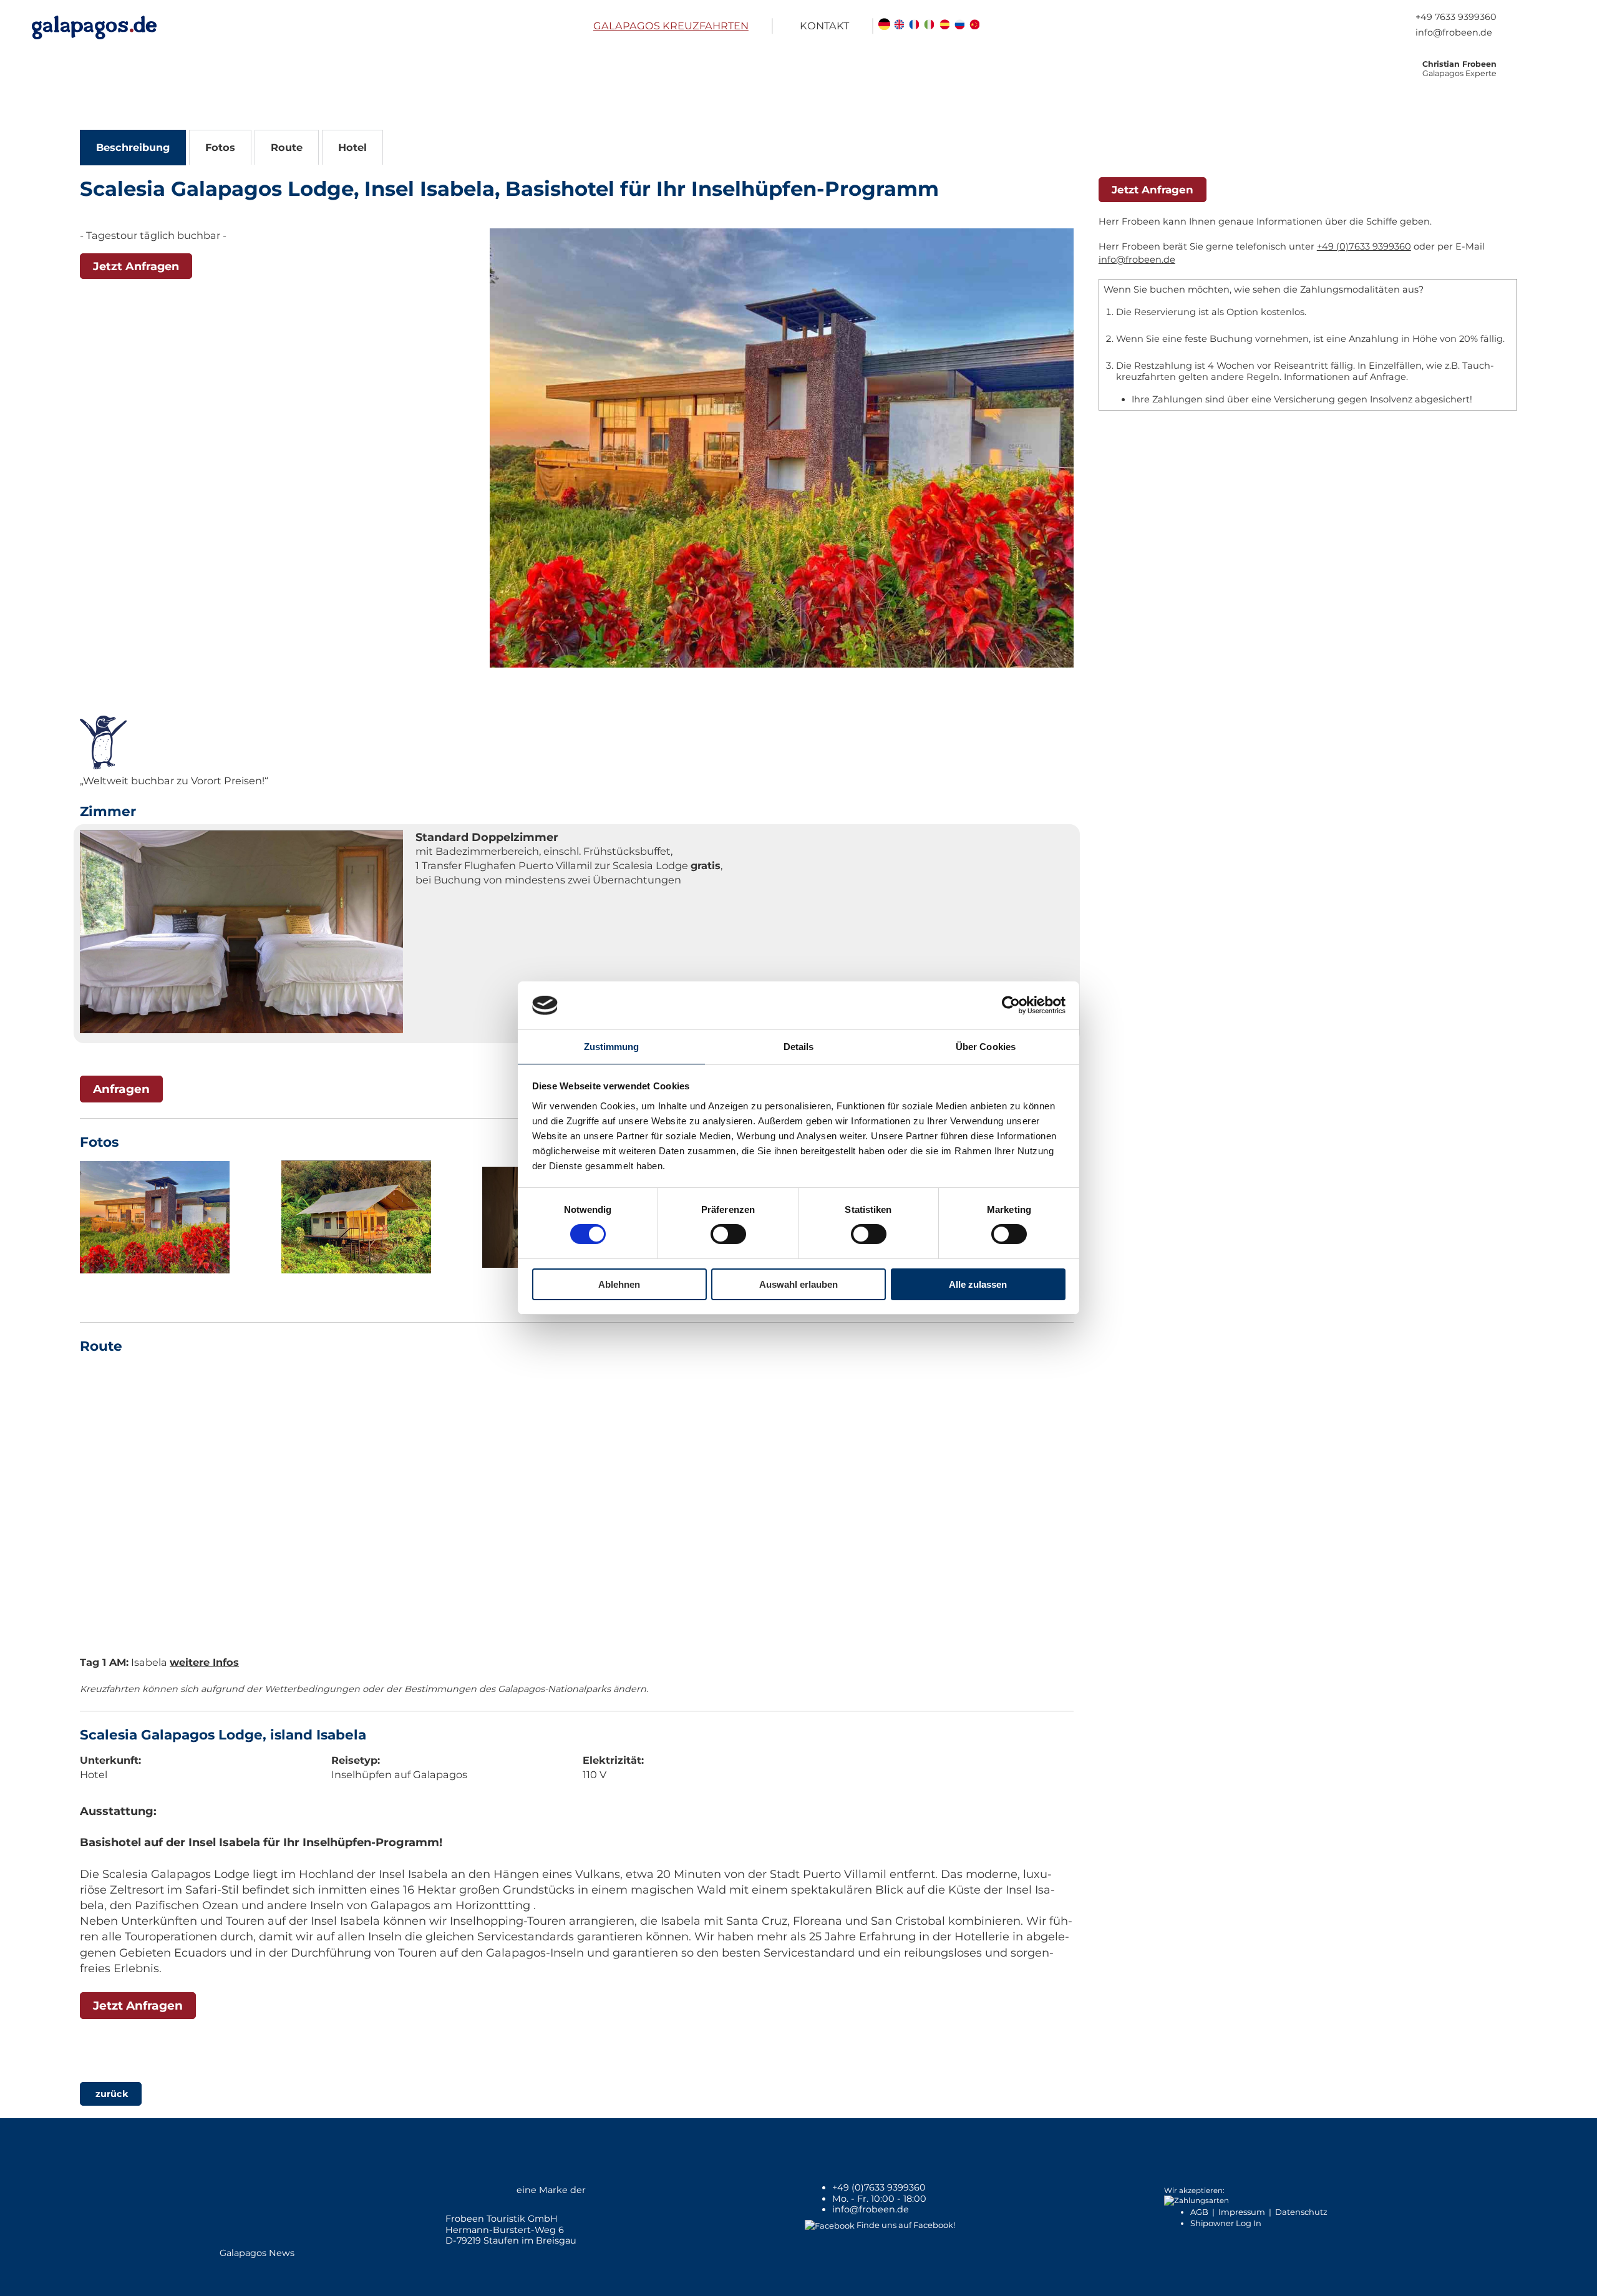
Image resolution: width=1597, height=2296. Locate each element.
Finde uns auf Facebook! (906, 2225)
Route (287, 147)
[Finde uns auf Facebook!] (830, 2225)
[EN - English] (899, 26)
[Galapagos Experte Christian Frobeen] (1533, 80)
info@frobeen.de (1454, 32)
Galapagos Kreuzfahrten (671, 26)
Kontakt (824, 26)
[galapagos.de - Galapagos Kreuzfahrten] (94, 27)
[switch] (728, 1234)
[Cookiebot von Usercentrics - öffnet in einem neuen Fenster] (1011, 1005)
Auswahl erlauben (798, 1284)
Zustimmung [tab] (612, 1047)
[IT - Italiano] (929, 26)
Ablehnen (619, 1284)
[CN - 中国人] (975, 26)
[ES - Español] (944, 26)
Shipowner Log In (1226, 2223)
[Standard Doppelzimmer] (241, 934)
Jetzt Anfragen (136, 266)
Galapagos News (257, 2253)
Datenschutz (1301, 2212)
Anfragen (121, 1089)
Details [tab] (799, 1047)
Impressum (1242, 2212)
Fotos (220, 147)
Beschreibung (133, 147)
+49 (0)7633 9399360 (1364, 246)
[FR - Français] (914, 26)
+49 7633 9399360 (1456, 17)
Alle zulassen (978, 1284)
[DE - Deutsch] (884, 26)
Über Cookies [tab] (986, 1047)
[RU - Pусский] (960, 26)
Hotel (352, 147)
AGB (1199, 2212)
